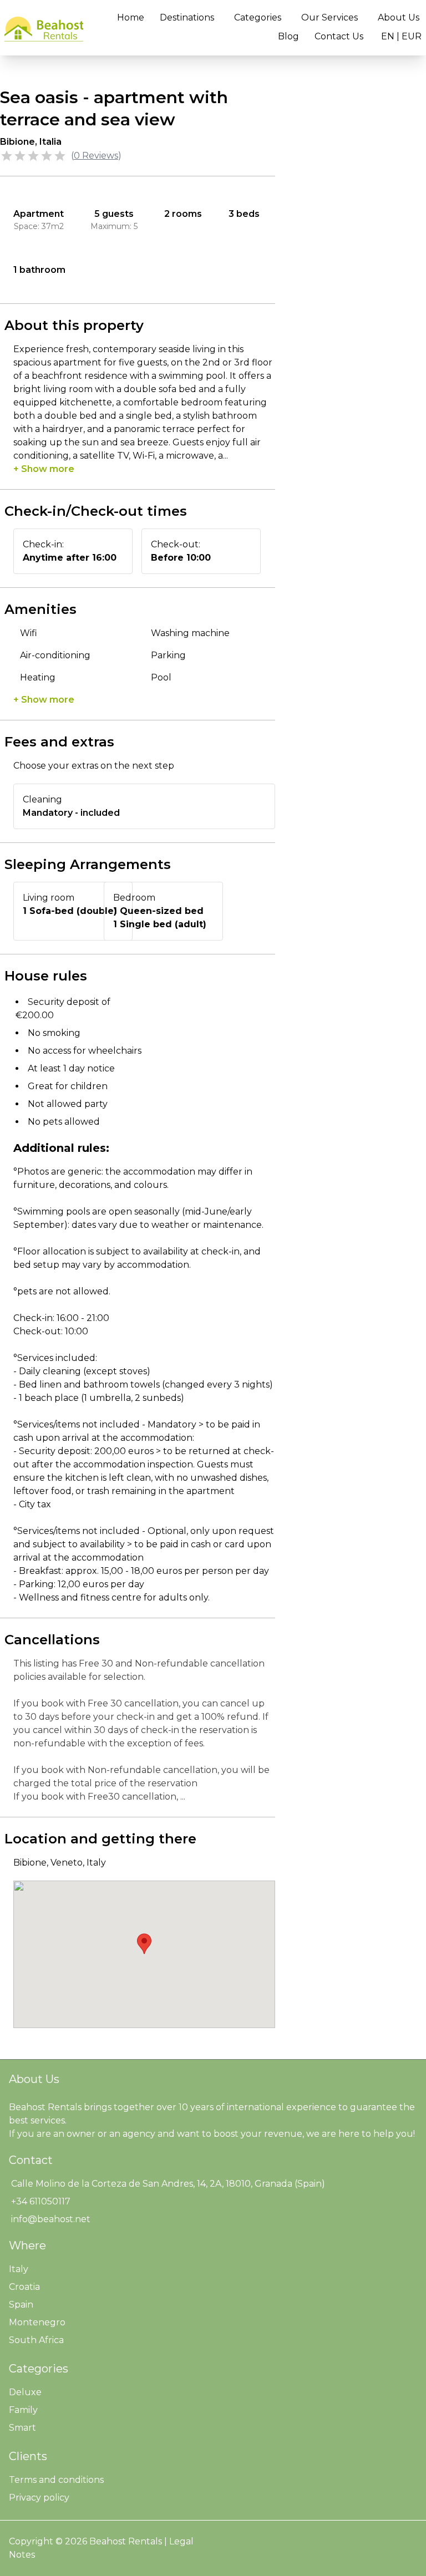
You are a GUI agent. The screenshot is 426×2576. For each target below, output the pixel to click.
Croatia (24, 2287)
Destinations (187, 17)
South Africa (36, 2340)
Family (23, 2410)
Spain (21, 2305)
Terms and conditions (56, 2480)
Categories (258, 17)
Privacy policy (39, 2498)
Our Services (329, 17)
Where (27, 2245)
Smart (22, 2428)
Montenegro (37, 2322)
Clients (28, 2456)
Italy (19, 2269)
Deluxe (25, 2392)
